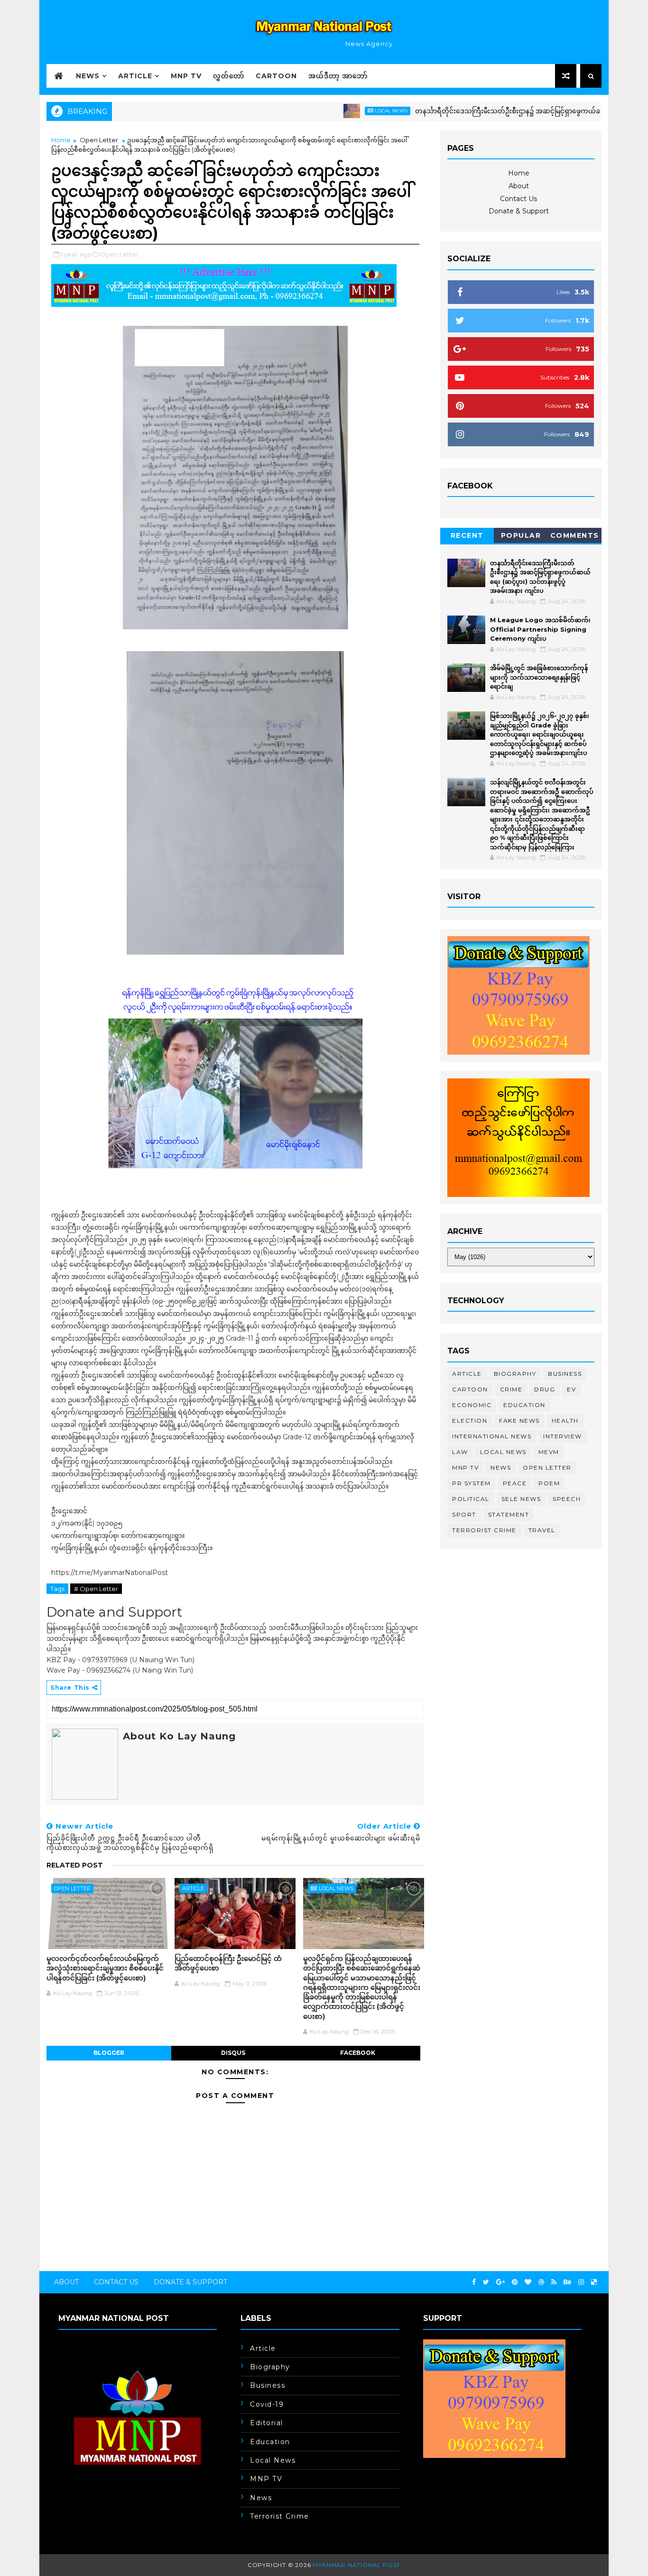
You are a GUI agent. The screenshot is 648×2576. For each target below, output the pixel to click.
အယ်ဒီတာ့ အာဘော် (338, 76)
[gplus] (500, 2282)
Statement (509, 1514)
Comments (575, 535)
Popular (521, 535)
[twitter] (486, 2282)
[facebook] (474, 2282)
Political (471, 1499)
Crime (511, 1389)
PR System (472, 1483)
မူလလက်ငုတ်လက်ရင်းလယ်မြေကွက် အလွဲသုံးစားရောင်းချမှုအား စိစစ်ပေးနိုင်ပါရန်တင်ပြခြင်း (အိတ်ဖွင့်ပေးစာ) (105, 1968)
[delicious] (594, 2282)
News (88, 76)
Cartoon (276, 76)
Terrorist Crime (484, 1530)
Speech (567, 1499)
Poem (549, 1483)
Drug (545, 1389)
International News (492, 1436)
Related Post (75, 1865)
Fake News (519, 1421)
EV (571, 1389)
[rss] (554, 2282)
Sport (464, 1514)
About (519, 186)
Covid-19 (267, 2404)
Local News (340, 111)
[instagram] (581, 2282)
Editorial (267, 2423)
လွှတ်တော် (229, 76)
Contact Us (518, 199)
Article (135, 76)
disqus (233, 2053)
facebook (358, 2053)
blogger (109, 2053)
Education (524, 1405)
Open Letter (99, 140)
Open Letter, (120, 254)
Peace (515, 1483)
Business (565, 1374)
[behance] (567, 2282)
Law (460, 1452)
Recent (467, 535)
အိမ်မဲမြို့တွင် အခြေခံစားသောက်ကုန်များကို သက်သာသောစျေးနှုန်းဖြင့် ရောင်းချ (539, 677)
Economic (472, 1405)
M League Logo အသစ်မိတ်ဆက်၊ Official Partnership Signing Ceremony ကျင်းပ (540, 629)
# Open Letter (96, 1589)
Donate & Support (519, 211)
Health (565, 1421)
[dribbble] (541, 2282)
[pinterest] (515, 2282)
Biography (515, 1374)
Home (61, 140)
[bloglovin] (528, 2282)
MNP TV (186, 76)
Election (470, 1421)
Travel (542, 1530)
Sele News (521, 1499)
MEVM (549, 1452)
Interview (563, 1436)
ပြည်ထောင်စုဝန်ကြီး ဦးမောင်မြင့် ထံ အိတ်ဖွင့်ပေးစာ (228, 1963)
